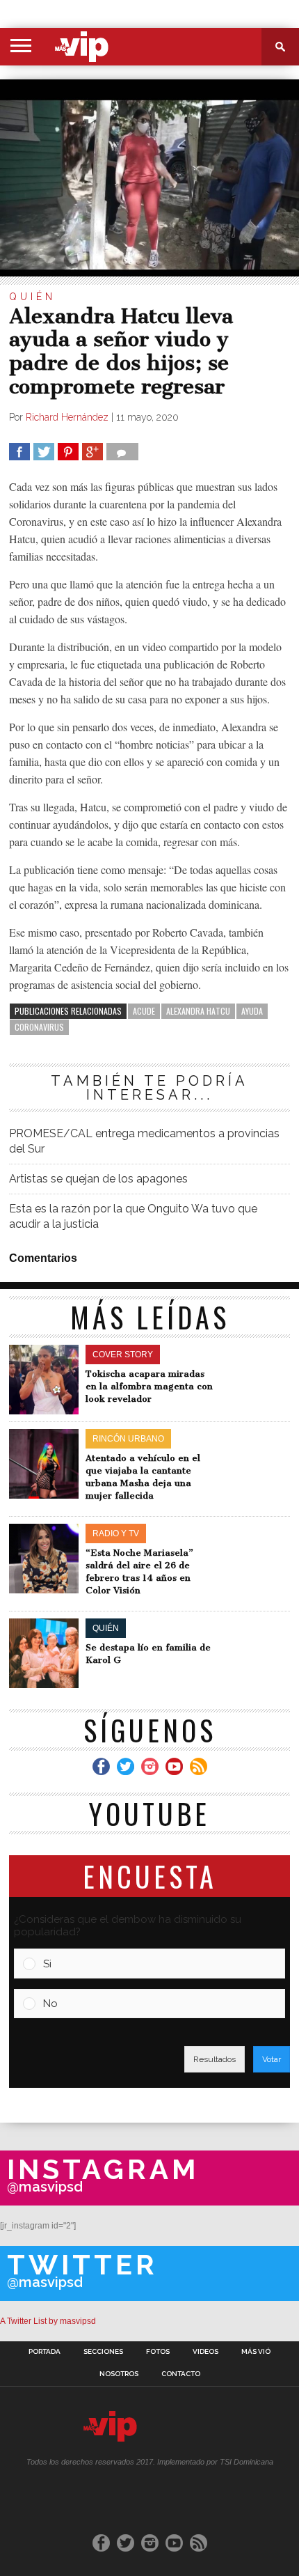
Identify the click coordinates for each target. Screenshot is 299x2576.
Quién (32, 297)
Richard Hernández (67, 417)
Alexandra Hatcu (198, 1011)
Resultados (215, 2059)
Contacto (181, 2374)
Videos (205, 2352)
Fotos (158, 2352)
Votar (272, 2059)
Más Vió (256, 2352)
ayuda (252, 1011)
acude (144, 1011)
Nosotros (119, 2374)
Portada (45, 2352)
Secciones (103, 2352)
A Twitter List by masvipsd (48, 2321)
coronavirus (39, 1027)
